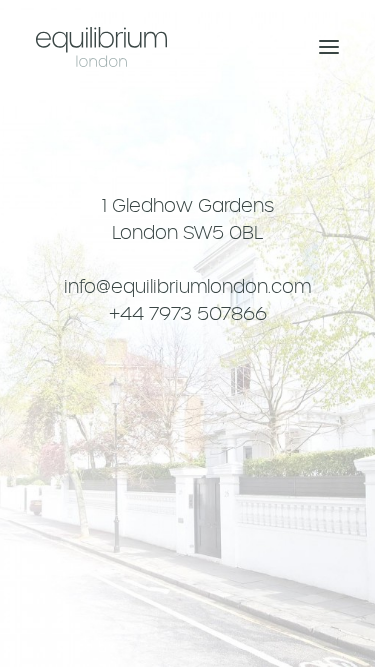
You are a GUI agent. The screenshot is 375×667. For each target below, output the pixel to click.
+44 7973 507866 (188, 313)
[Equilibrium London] (101, 47)
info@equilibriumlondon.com (187, 286)
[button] (329, 47)
